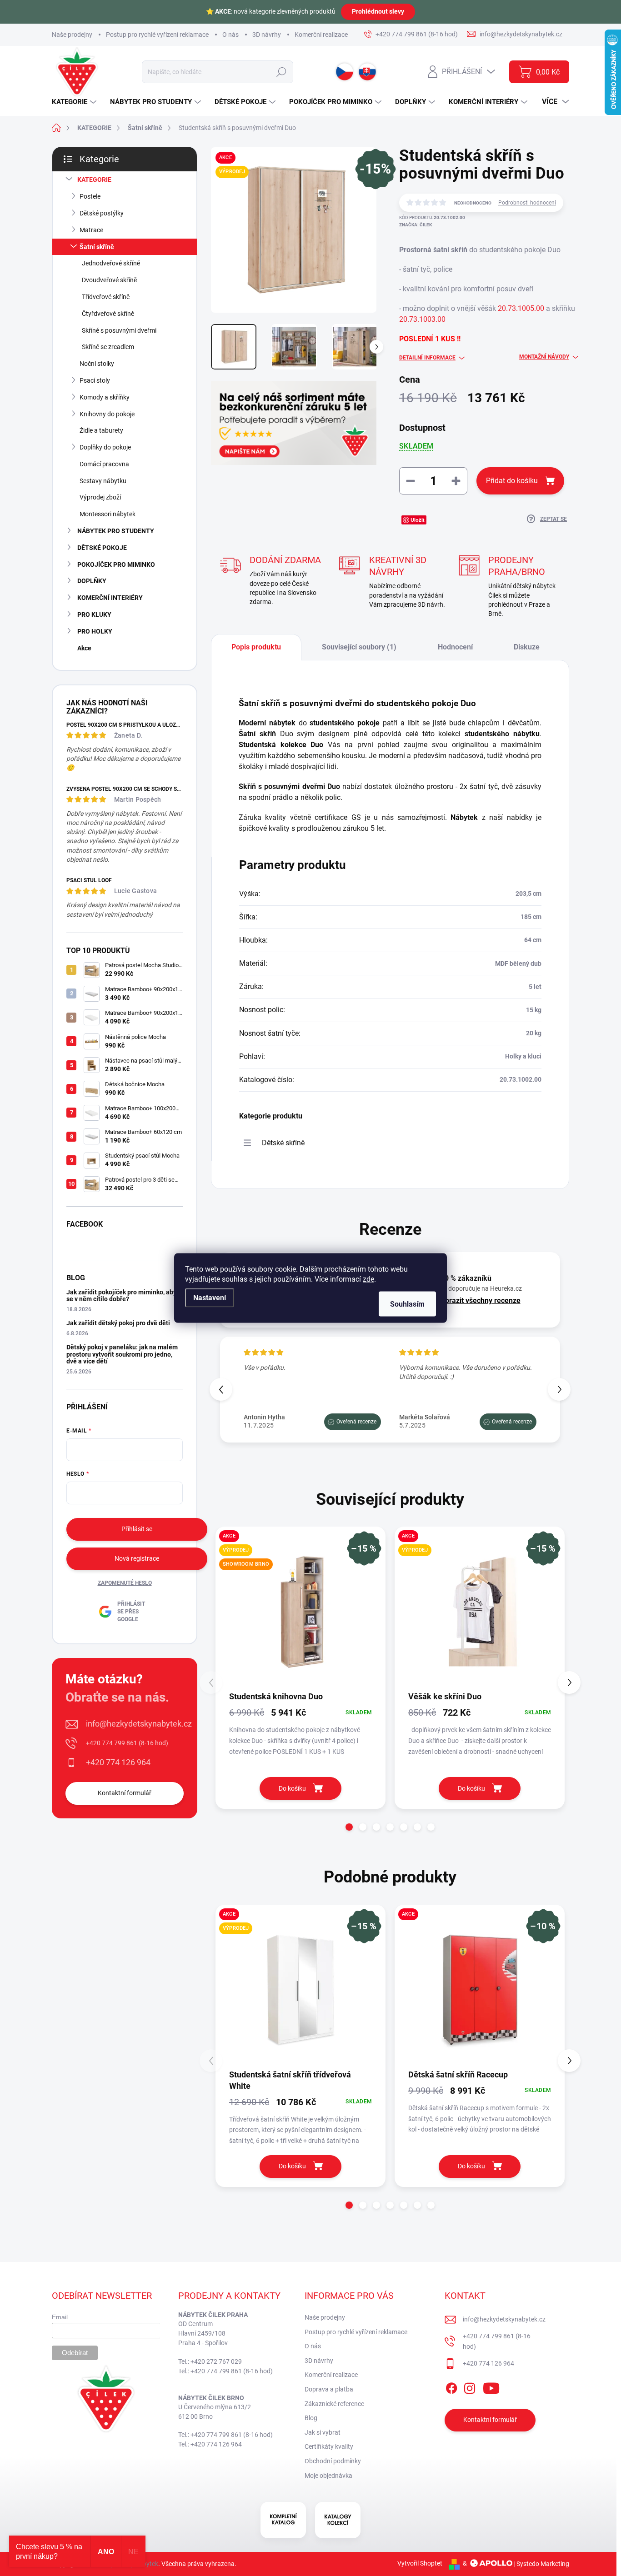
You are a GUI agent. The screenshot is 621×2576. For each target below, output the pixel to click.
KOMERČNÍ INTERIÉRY (110, 598)
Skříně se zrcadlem (108, 347)
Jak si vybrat (323, 2432)
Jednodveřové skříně (111, 263)
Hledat (282, 72)
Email (60, 2317)
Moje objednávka (328, 2476)
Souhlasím (407, 1304)
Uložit (418, 520)
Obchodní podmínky (333, 2461)
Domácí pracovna (104, 464)
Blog (311, 2418)
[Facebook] (451, 2386)
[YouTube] (491, 2386)
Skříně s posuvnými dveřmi (119, 330)
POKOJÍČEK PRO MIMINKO (116, 564)
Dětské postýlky (102, 213)
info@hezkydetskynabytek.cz (139, 1724)
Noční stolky (97, 364)
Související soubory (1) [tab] (359, 647)
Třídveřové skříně (106, 297)
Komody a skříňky (105, 397)
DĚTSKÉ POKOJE (102, 548)
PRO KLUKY (94, 614)
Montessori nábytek (108, 514)
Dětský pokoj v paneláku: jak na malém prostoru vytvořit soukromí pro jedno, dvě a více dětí (122, 1354)
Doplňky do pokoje (105, 447)
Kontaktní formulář (125, 1793)
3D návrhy (267, 35)
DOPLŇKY (92, 581)
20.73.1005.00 (521, 308)
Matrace (91, 230)
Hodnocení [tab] (455, 647)
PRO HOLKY (95, 631)
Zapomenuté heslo (125, 1583)
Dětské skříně (283, 1143)
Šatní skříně (97, 247)
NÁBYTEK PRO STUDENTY (116, 531)
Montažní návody (544, 357)
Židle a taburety (101, 430)
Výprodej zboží (100, 497)
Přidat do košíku (512, 481)
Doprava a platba (329, 2389)
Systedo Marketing (543, 2563)
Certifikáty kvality (329, 2446)
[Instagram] (470, 2386)
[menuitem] (75, 102)
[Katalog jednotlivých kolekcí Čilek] (338, 2520)
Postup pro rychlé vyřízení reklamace (157, 35)
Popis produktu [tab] (256, 647)
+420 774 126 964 (118, 1762)
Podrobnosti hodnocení (527, 203)
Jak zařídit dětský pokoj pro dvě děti (118, 1323)
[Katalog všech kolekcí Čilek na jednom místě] (283, 2520)
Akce (84, 648)
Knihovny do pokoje (107, 414)
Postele (90, 196)
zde (368, 1279)
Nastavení (210, 1298)
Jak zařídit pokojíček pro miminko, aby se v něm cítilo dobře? (121, 1295)
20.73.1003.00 (422, 319)
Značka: (416, 225)
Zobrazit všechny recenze (478, 1300)
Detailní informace (427, 358)
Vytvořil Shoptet (420, 2563)
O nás (230, 35)
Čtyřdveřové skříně (108, 314)
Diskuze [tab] (527, 647)
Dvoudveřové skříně (109, 280)
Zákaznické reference (334, 2404)
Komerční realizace (321, 35)
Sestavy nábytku (103, 481)
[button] (559, 1389)
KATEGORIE (94, 180)
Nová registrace (137, 1558)
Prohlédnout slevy (378, 11)
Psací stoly (95, 380)
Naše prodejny (72, 35)
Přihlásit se (137, 1529)
